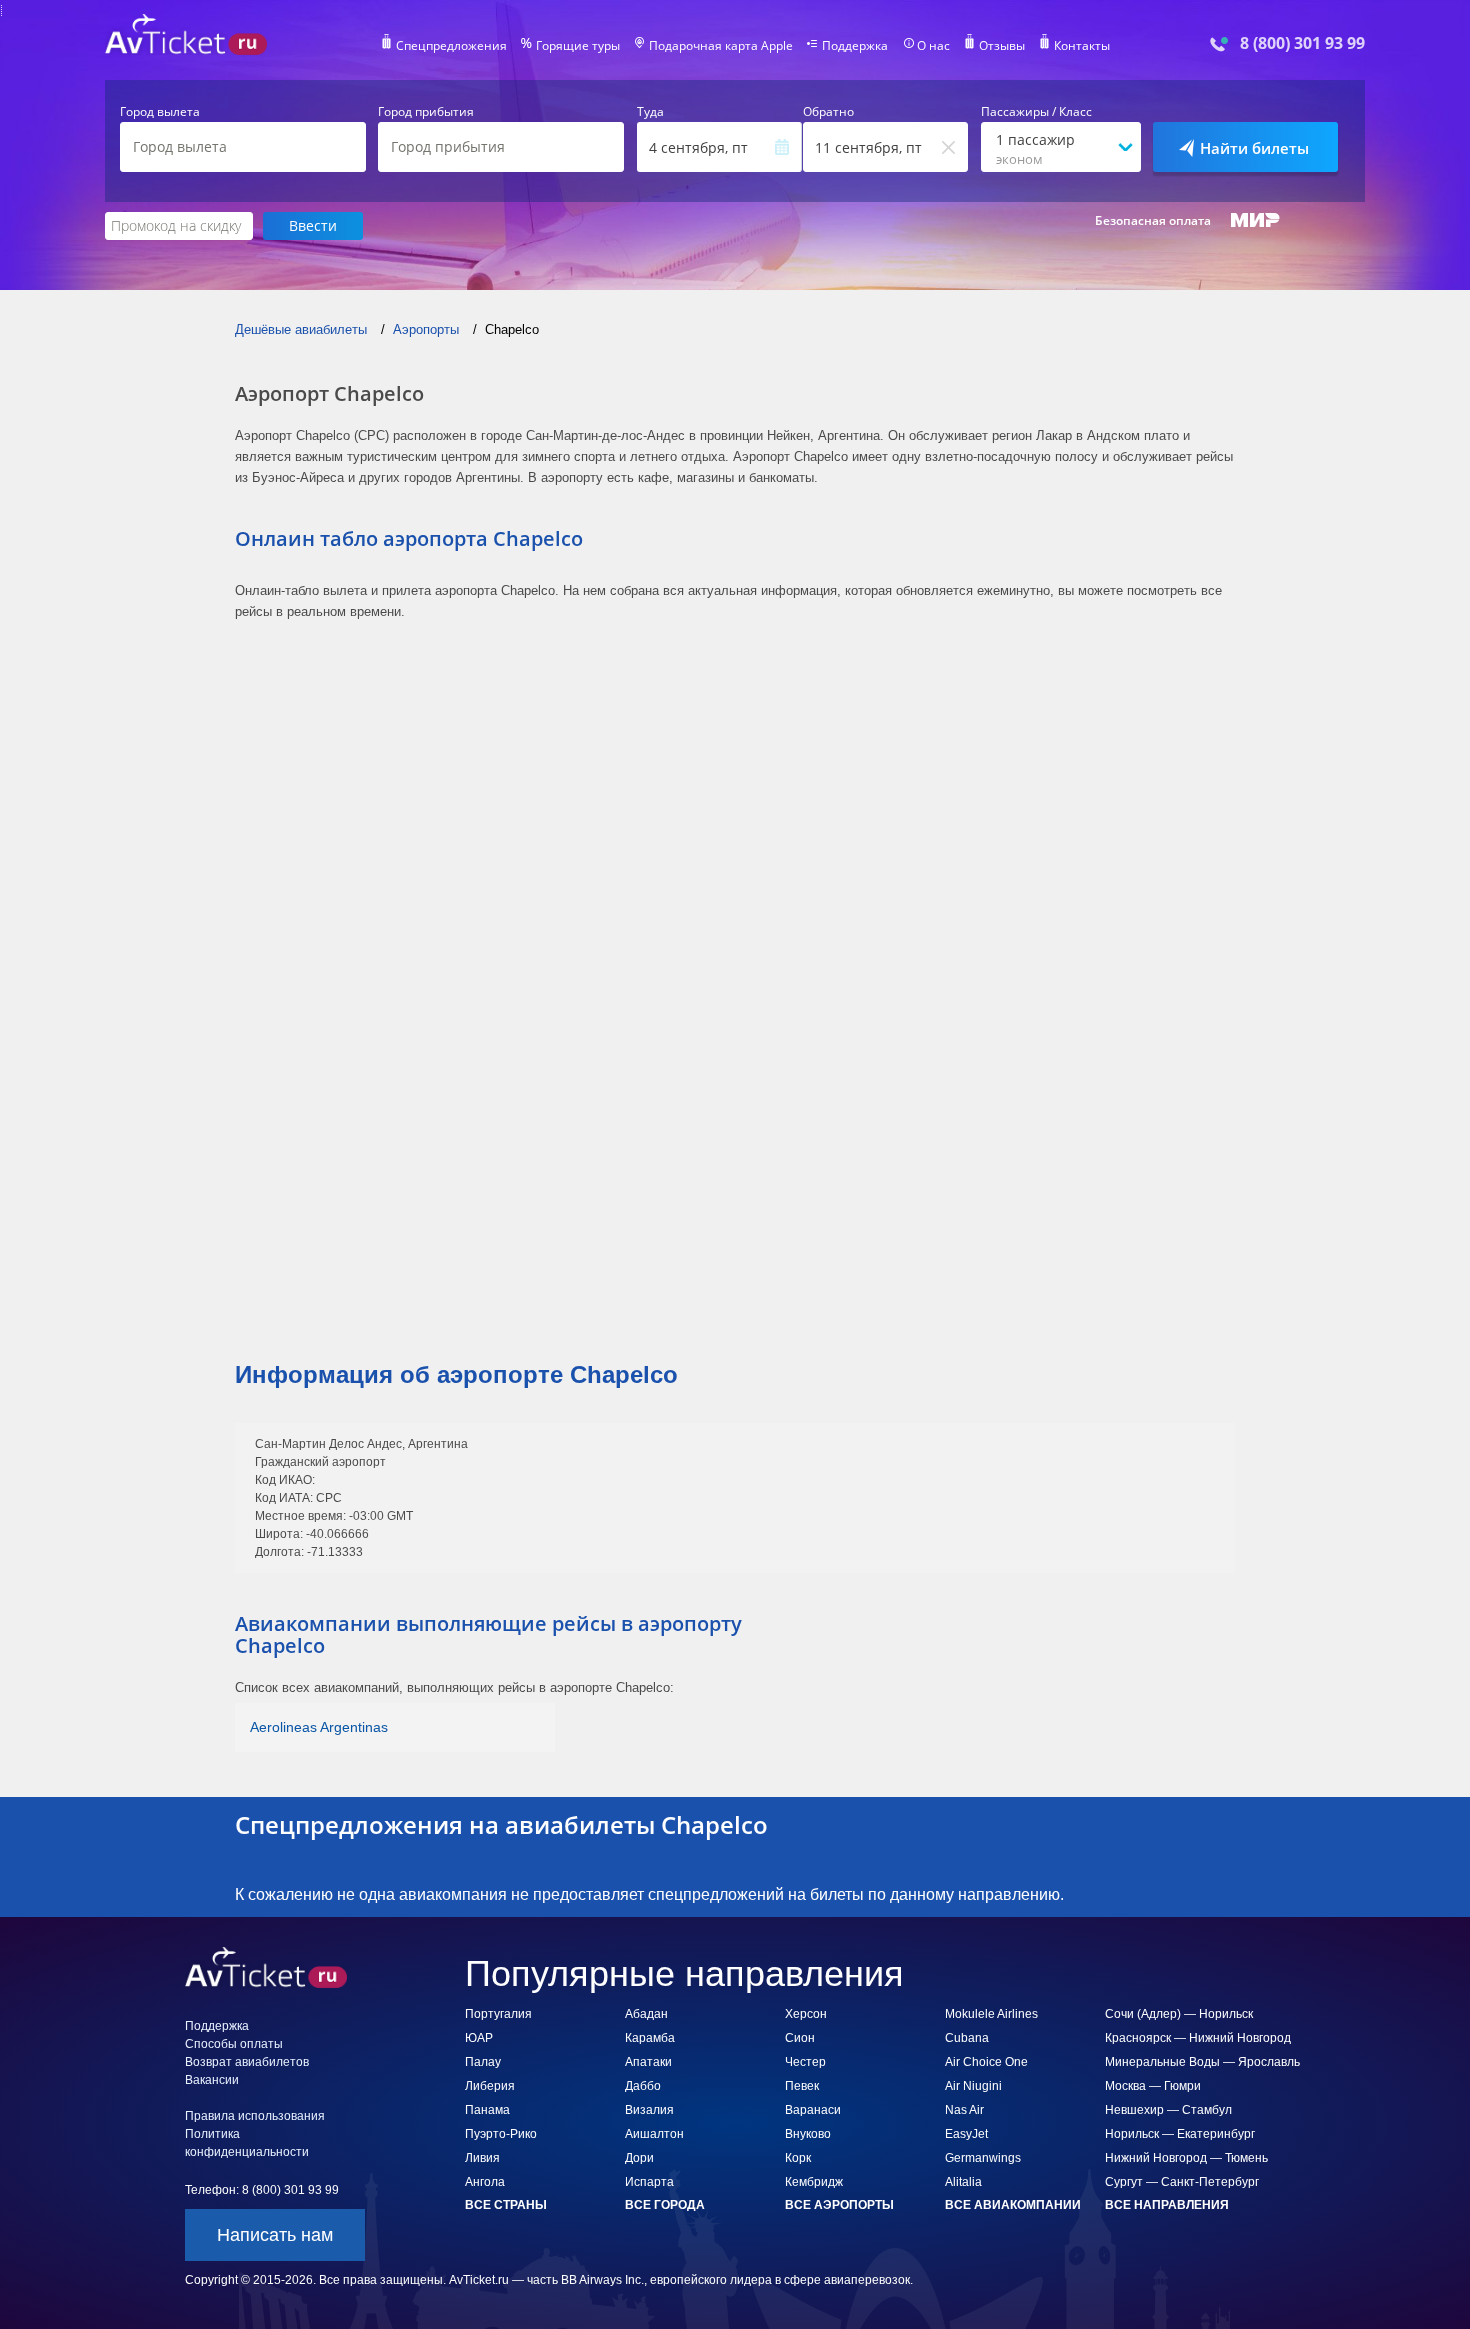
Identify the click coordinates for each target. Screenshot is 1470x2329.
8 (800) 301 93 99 (1302, 43)
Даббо (643, 2086)
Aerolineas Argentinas (319, 1727)
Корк (798, 2158)
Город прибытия (426, 112)
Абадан (646, 2014)
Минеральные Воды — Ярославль (1202, 2062)
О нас (933, 46)
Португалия (498, 2014)
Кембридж (814, 2182)
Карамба (650, 2038)
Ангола (485, 2182)
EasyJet (966, 2134)
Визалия (649, 2110)
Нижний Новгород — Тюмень (1186, 2158)
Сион (800, 2038)
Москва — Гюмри (1153, 2086)
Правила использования (255, 2116)
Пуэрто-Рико (501, 2134)
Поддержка (855, 46)
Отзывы (1002, 46)
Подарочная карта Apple (721, 46)
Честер (805, 2062)
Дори (639, 2158)
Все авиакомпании (1013, 2205)
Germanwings (983, 2158)
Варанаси (813, 2110)
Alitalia (963, 2182)
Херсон (806, 2014)
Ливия (482, 2158)
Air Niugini (973, 2086)
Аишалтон (654, 2134)
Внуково (808, 2134)
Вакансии (212, 2080)
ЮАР (479, 2038)
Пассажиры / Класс (1036, 112)
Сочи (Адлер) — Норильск (1179, 2014)
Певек (802, 2086)
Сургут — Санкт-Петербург (1182, 2182)
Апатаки (648, 2062)
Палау (483, 2062)
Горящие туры (578, 46)
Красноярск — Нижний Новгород (1198, 2038)
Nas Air (964, 2110)
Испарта (649, 2182)
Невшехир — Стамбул (1168, 2110)
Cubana (967, 2038)
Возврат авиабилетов (247, 2062)
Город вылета (160, 112)
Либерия (490, 2086)
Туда (650, 112)
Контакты (1082, 46)
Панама (487, 2110)
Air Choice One (986, 2062)
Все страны (506, 2205)
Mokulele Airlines (991, 2014)
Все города (665, 2205)
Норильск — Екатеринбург (1180, 2134)
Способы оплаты (234, 2044)
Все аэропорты (839, 2205)
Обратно (828, 112)
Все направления (1167, 2205)
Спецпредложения (451, 46)
